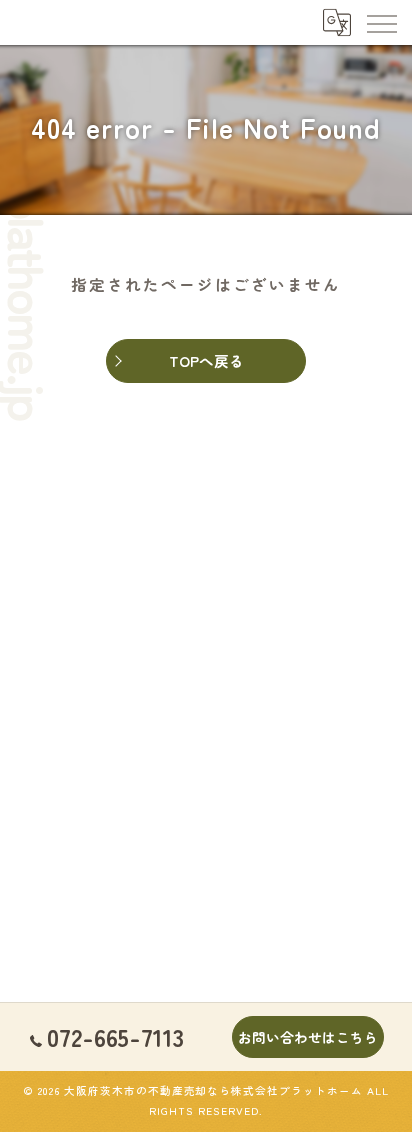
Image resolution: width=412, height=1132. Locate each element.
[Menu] (381, 22)
